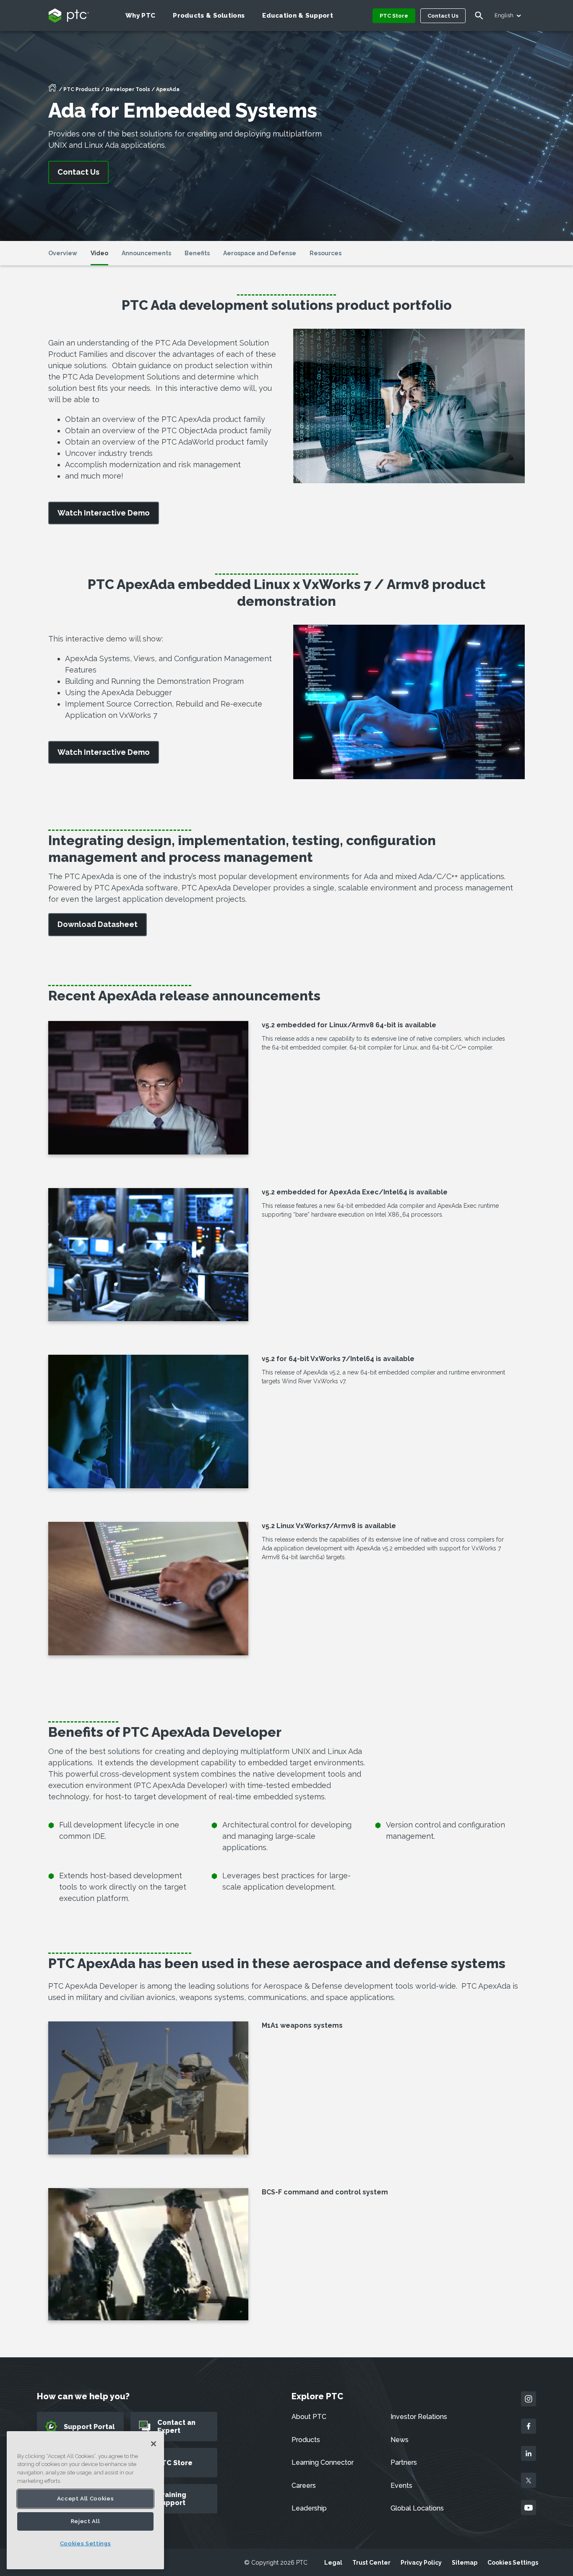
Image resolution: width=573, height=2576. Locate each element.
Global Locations (417, 2508)
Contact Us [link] (78, 172)
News (400, 2440)
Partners (404, 2462)
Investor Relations (419, 2417)
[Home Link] (52, 90)
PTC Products (82, 89)
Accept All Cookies (86, 2499)
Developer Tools (128, 89)
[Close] (154, 2444)
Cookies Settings (513, 2563)
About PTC (309, 2417)
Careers (304, 2486)
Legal (333, 2563)
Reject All (86, 2521)
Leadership (309, 2508)
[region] (85, 2500)
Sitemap (465, 2563)
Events (401, 2486)
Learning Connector (323, 2462)
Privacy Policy (421, 2563)
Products (306, 2440)
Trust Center (371, 2563)
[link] (104, 513)
